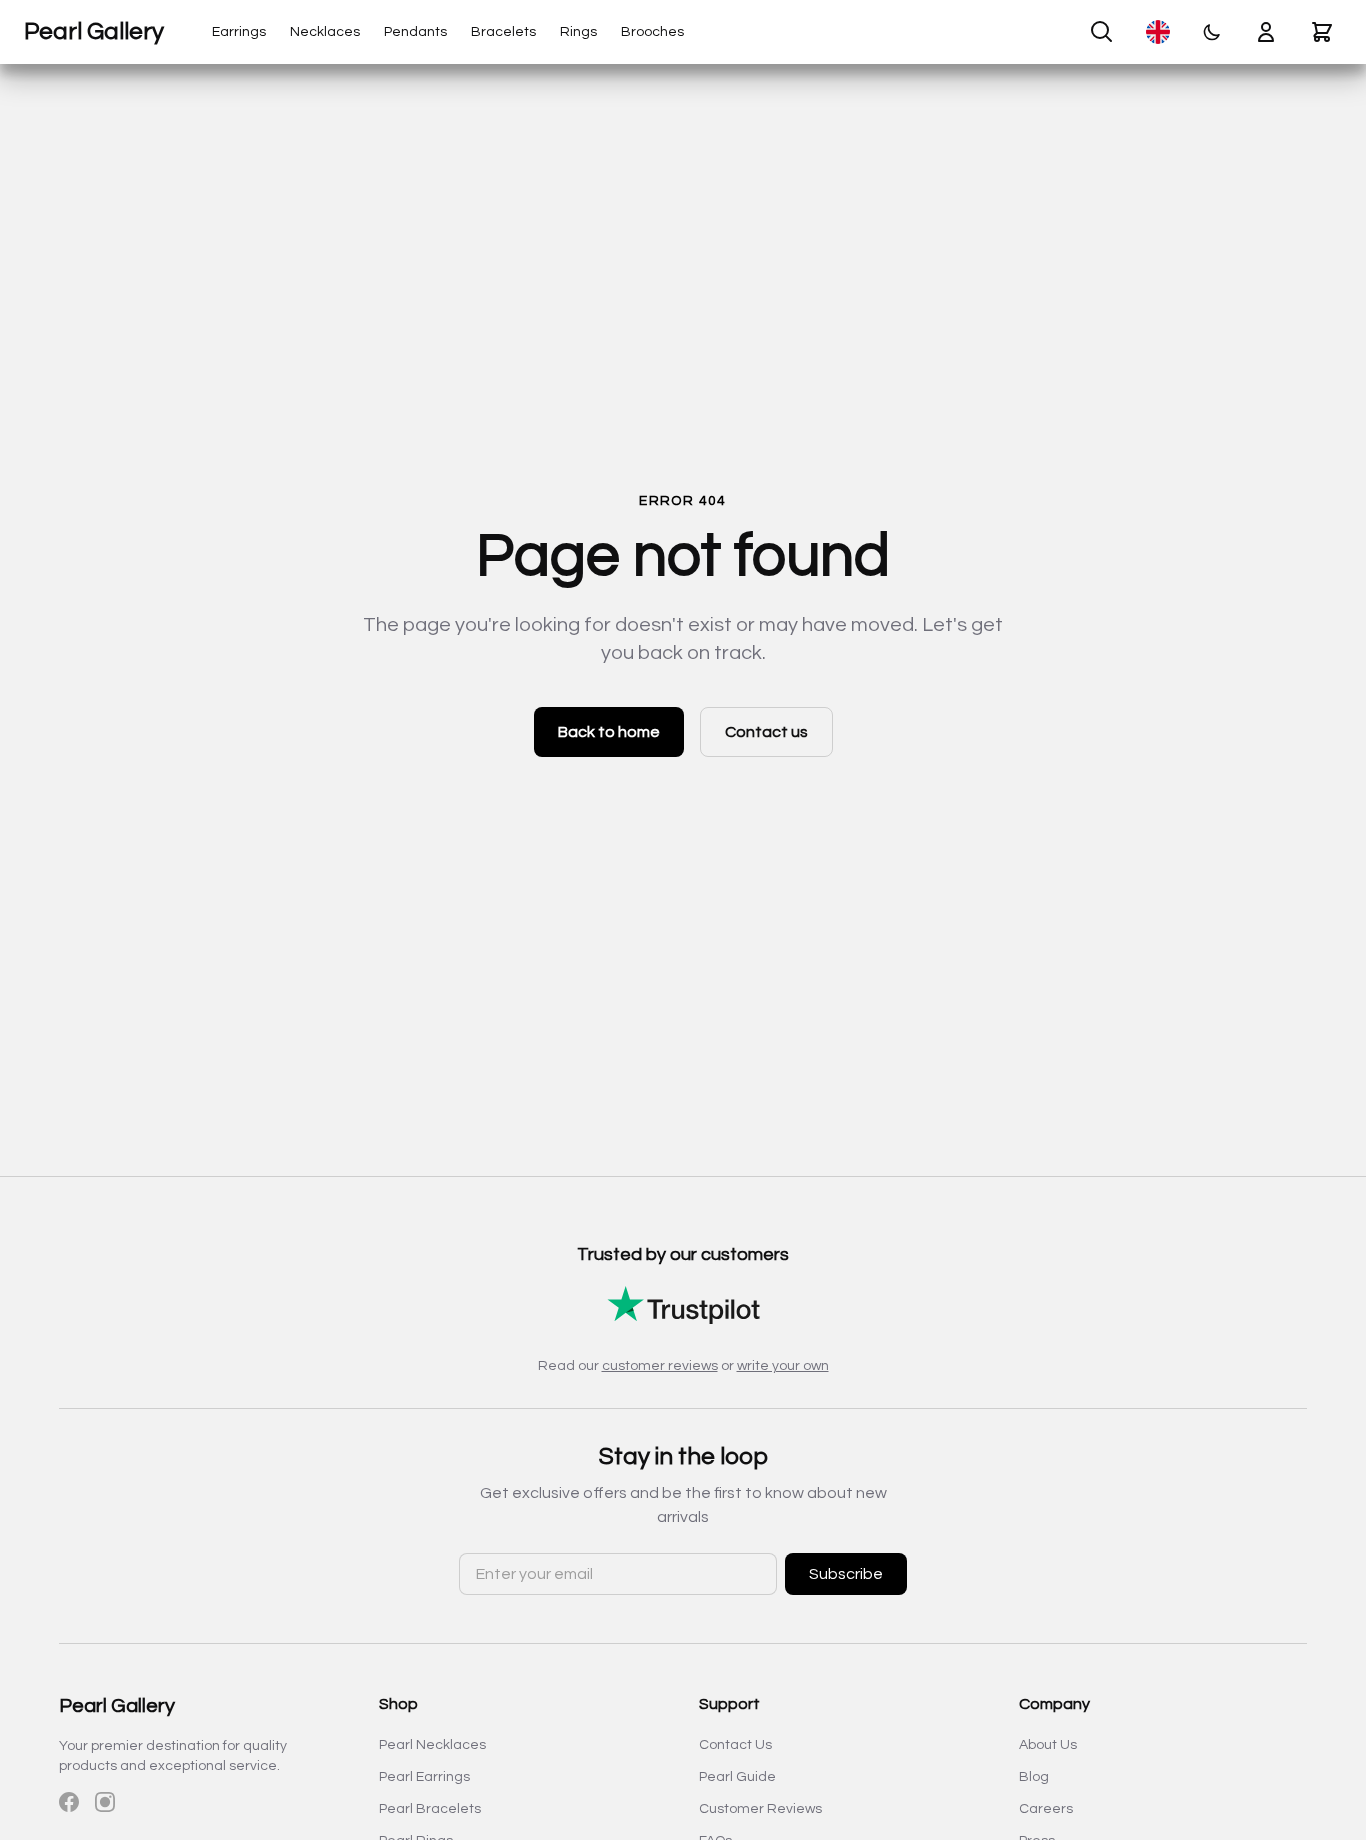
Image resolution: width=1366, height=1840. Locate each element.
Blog (1034, 1777)
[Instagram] (105, 1802)
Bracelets (503, 32)
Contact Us (735, 1745)
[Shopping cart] (1322, 32)
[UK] (1158, 32)
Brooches (652, 32)
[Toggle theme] (1212, 32)
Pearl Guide (737, 1777)
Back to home (609, 732)
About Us (1048, 1745)
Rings (578, 32)
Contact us (766, 732)
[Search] (1102, 32)
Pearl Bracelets (430, 1809)
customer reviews (660, 1366)
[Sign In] (1266, 32)
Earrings (239, 32)
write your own (783, 1366)
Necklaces (325, 32)
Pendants (415, 32)
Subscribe (846, 1574)
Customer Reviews (760, 1809)
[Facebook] (69, 1802)
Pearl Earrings (424, 1777)
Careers (1046, 1809)
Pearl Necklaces (432, 1745)
